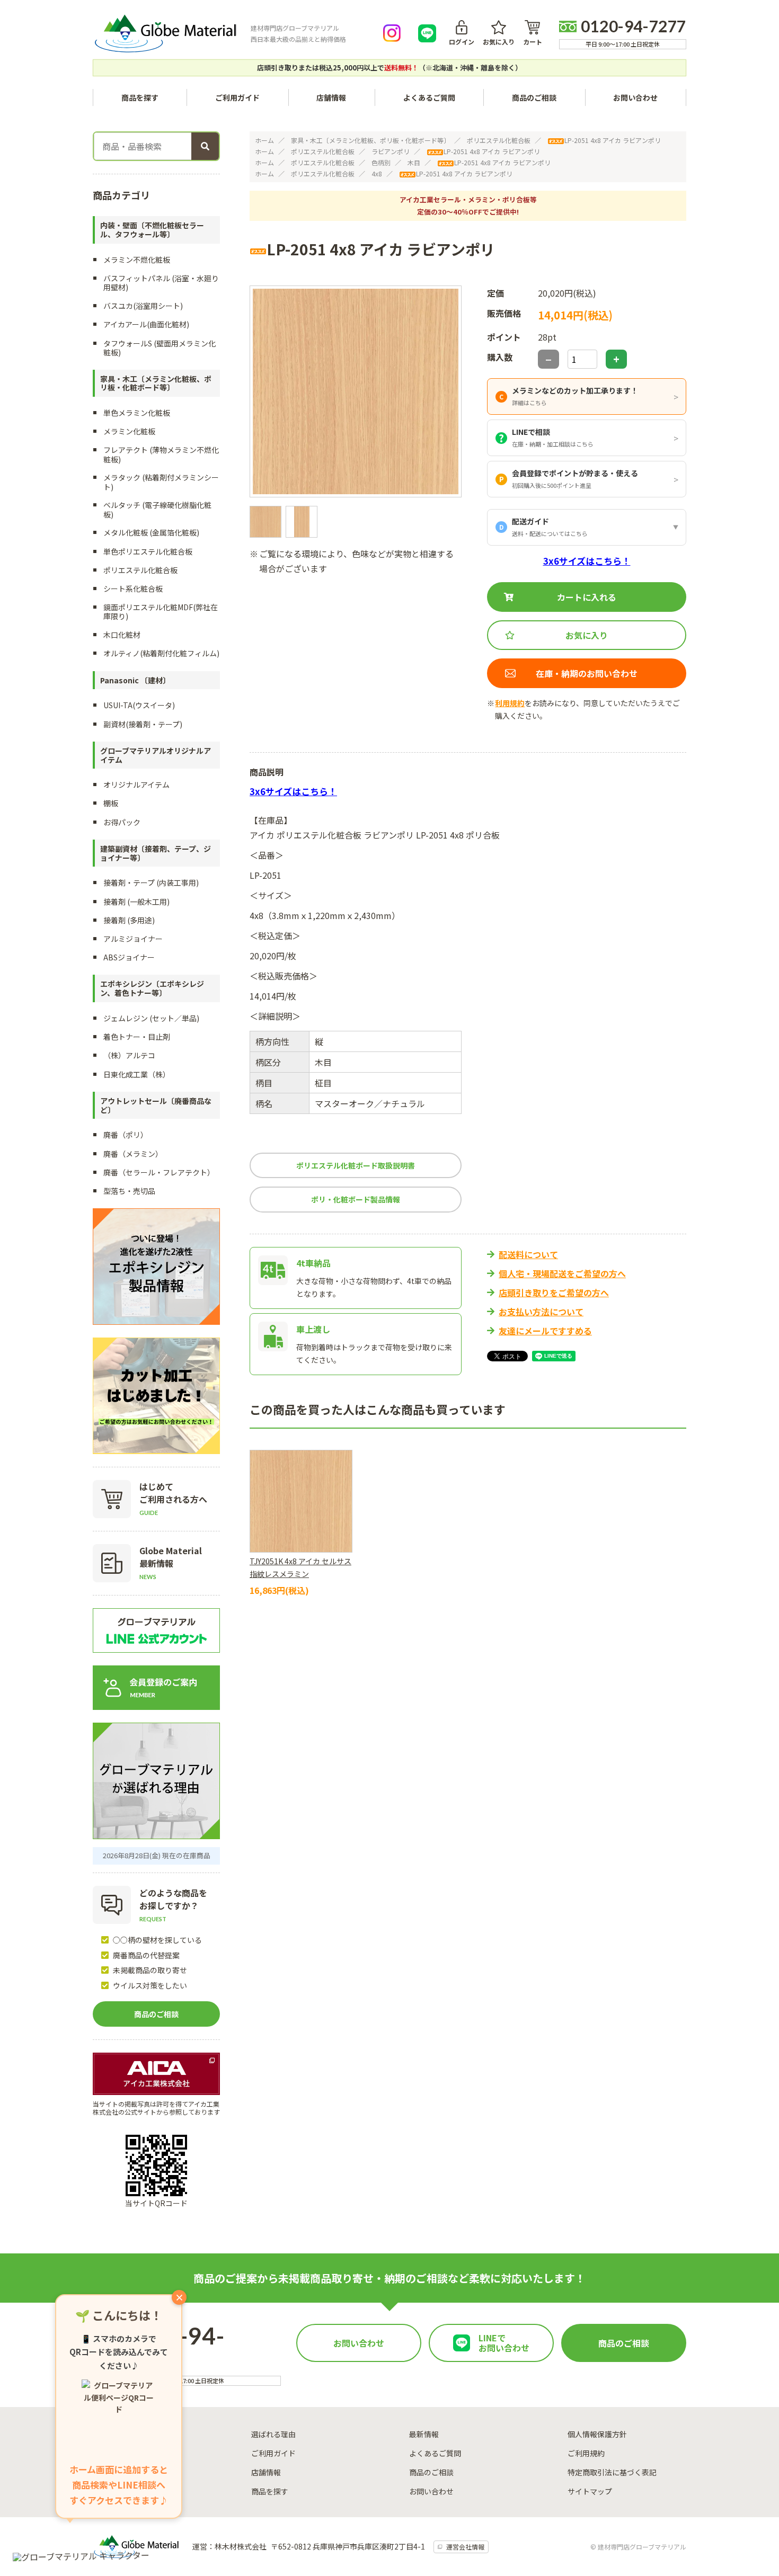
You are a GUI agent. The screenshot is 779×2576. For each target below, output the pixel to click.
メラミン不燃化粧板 (137, 260)
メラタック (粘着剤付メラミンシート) (161, 482)
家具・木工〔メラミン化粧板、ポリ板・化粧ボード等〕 (370, 140)
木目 (414, 162)
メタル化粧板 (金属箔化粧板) (151, 532)
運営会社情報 (465, 2547)
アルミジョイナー (133, 939)
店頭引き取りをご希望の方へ (554, 1293)
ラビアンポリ (391, 151)
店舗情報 (331, 97)
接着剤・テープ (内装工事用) (151, 883)
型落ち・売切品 (129, 1191)
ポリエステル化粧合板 (499, 140)
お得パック (122, 822)
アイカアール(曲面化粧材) (146, 324)
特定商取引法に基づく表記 (612, 2472)
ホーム (264, 140)
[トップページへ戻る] (165, 33)
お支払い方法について (541, 1312)
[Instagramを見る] (392, 33)
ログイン (462, 41)
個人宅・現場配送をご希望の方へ (562, 1273)
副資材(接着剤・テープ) (143, 724)
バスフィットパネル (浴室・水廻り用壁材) (161, 283)
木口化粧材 (122, 635)
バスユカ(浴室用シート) (143, 306)
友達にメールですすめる (545, 1331)
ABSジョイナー (129, 957)
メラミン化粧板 (129, 431)
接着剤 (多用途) (129, 920)
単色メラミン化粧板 (137, 413)
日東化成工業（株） (137, 1074)
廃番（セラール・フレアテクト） (159, 1172)
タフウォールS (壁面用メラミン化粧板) (160, 348)
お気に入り (499, 41)
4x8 (377, 173)
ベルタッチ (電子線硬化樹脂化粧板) (157, 509)
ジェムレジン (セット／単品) (151, 1018)
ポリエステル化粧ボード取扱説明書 (356, 1165)
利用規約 (510, 703)
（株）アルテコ (129, 1055)
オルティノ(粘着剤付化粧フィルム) (161, 653)
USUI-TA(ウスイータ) (139, 705)
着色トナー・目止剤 (137, 1037)
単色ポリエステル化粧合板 (148, 551)
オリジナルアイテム (136, 785)
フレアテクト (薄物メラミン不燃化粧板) (161, 454)
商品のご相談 (534, 97)
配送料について (528, 1254)
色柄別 (381, 162)
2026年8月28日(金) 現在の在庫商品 (157, 1855)
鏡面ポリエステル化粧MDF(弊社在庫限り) (161, 612)
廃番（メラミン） (133, 1154)
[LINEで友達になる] (427, 33)
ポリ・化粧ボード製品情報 (356, 1199)
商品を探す (270, 2491)
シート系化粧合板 (133, 589)
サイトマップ (590, 2491)
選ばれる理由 (273, 2434)
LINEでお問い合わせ (504, 2343)
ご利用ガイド (237, 97)
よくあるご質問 (429, 97)
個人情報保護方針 (597, 2434)
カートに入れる (587, 597)
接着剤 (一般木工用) (136, 902)
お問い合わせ (635, 97)
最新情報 (424, 2434)
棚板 (111, 803)
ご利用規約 (586, 2453)
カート (533, 41)
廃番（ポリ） (126, 1135)
